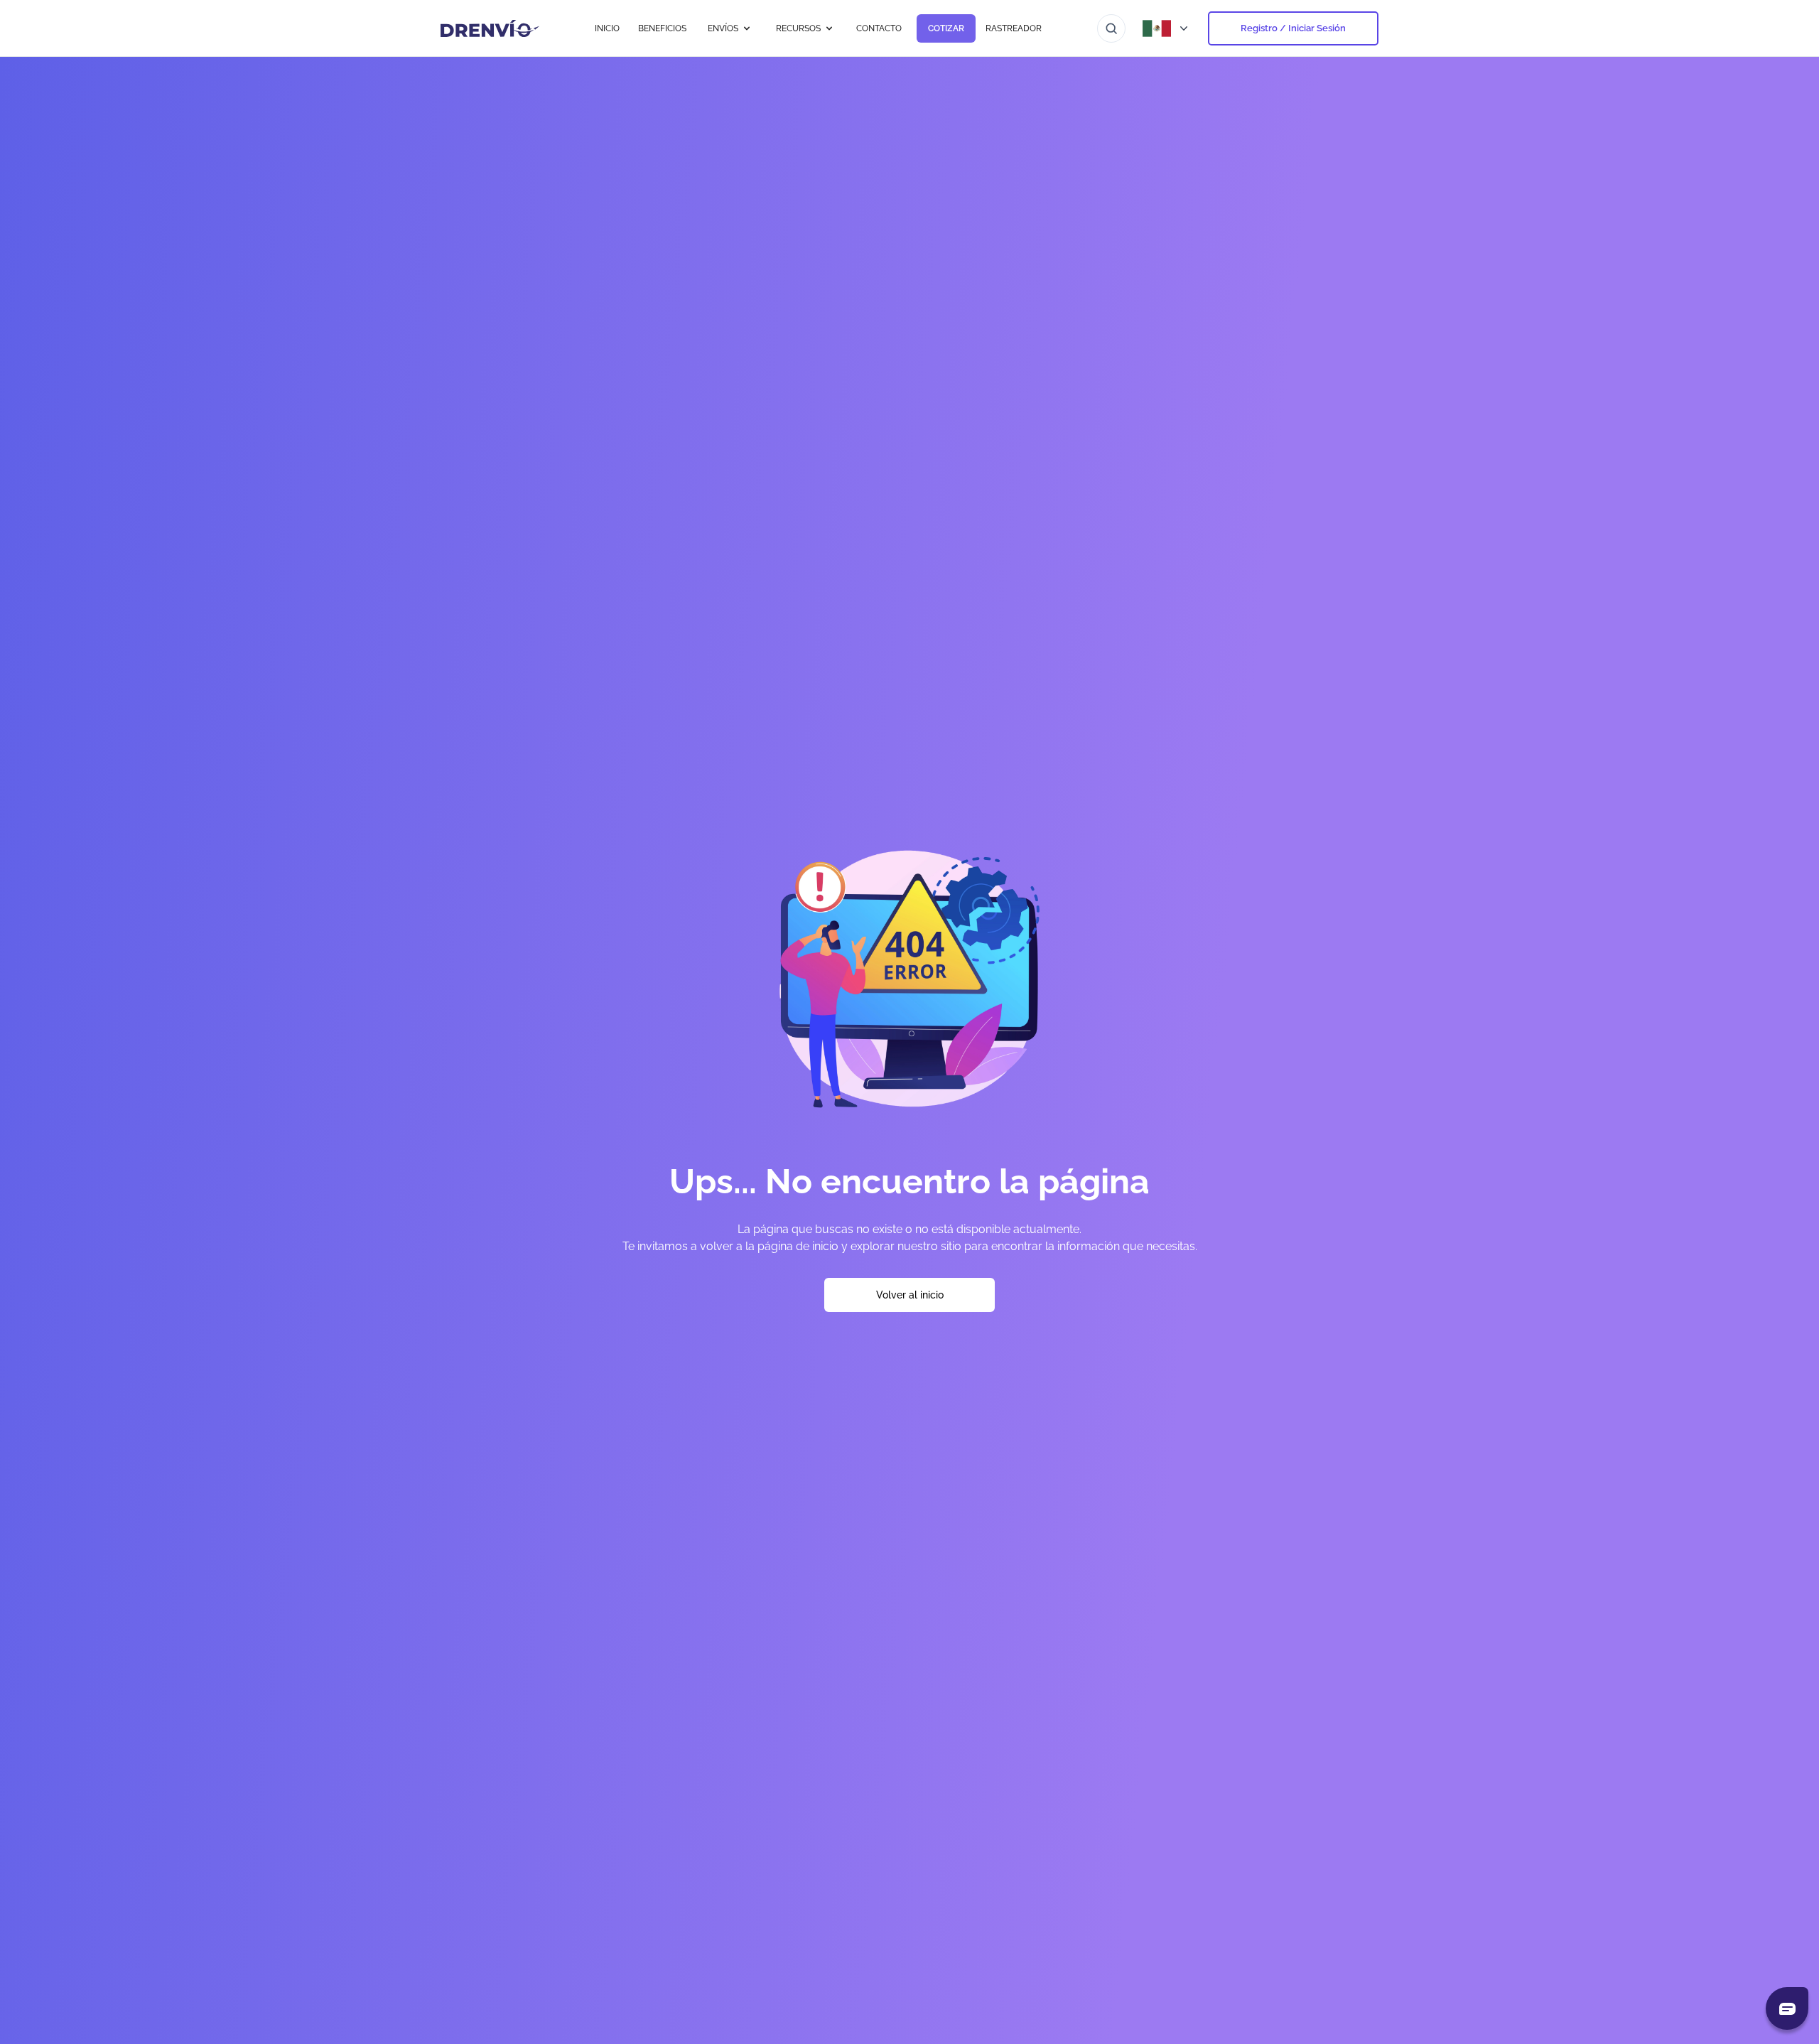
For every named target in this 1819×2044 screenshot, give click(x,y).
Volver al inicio (910, 1295)
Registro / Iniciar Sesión (1293, 28)
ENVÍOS (723, 28)
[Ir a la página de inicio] (490, 28)
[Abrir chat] (1787, 2008)
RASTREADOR (1014, 28)
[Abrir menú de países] (1167, 28)
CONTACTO (879, 28)
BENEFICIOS (662, 28)
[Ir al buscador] (1111, 28)
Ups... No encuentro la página (909, 1181)
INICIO (607, 28)
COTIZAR (946, 28)
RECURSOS (798, 28)
